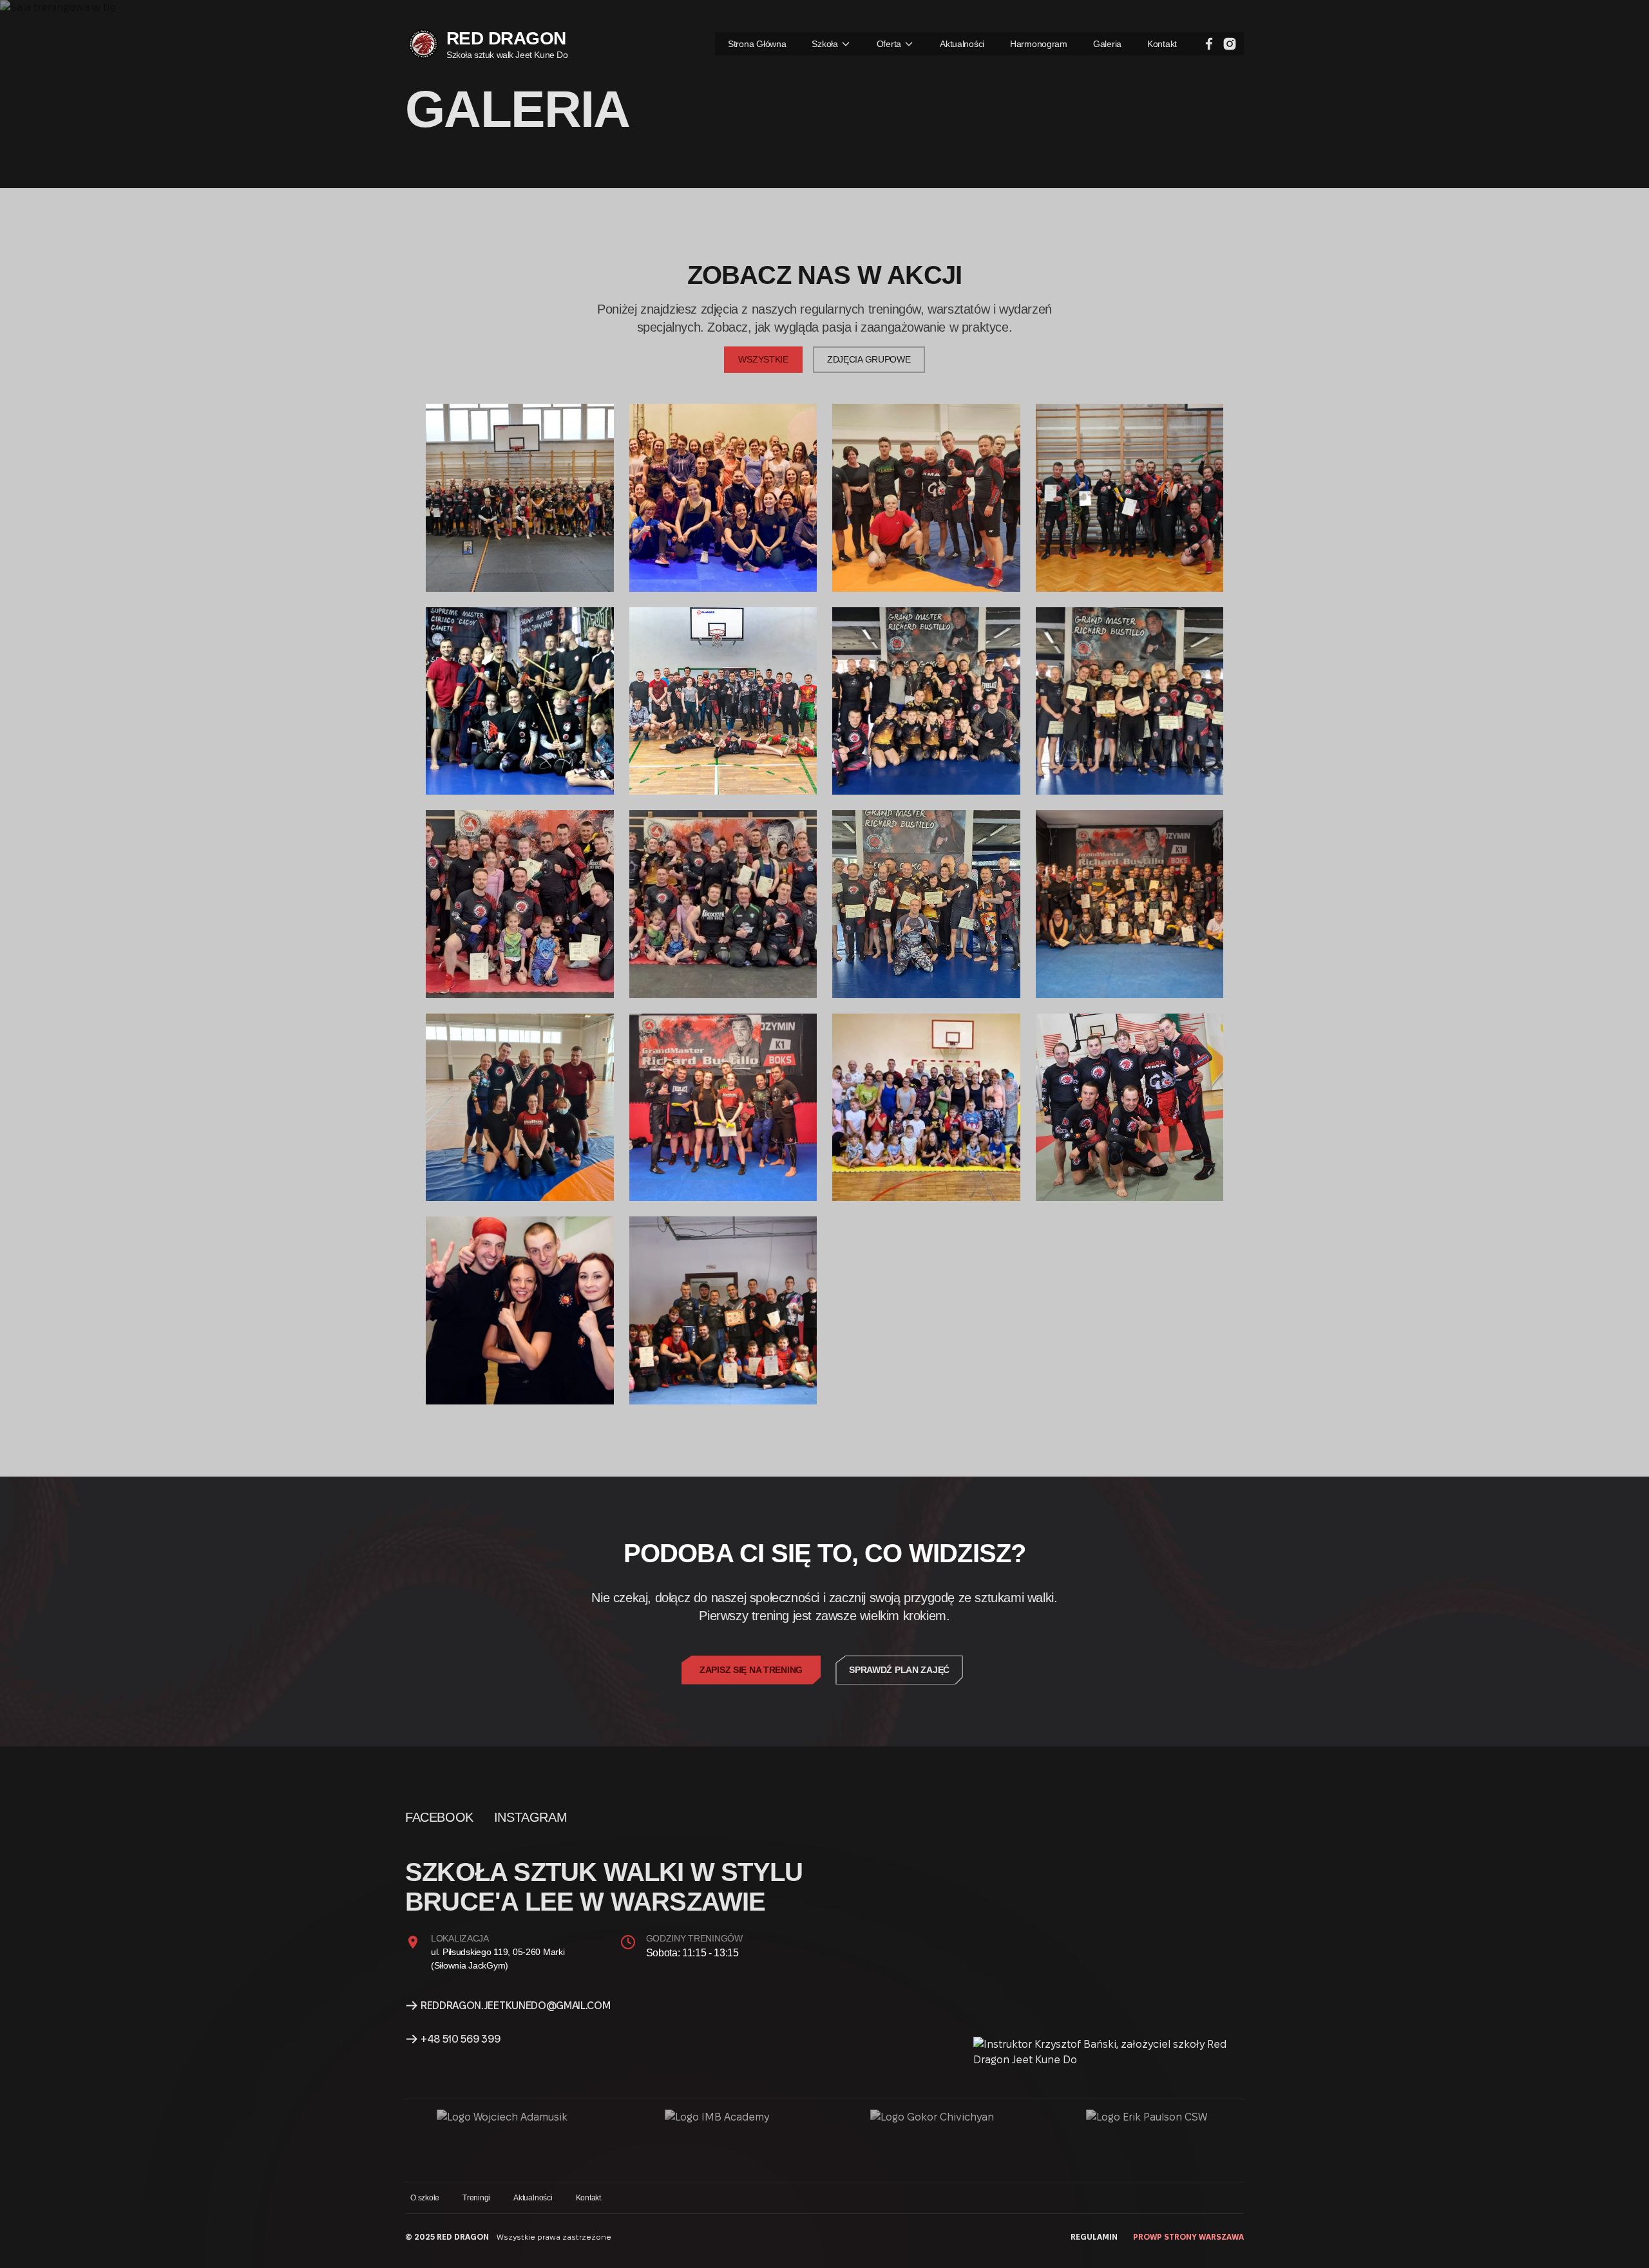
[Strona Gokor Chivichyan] (932, 2140)
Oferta (889, 44)
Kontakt (1162, 44)
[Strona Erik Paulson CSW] (1147, 2140)
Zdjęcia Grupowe (869, 359)
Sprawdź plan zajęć (899, 1670)
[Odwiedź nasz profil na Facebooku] (1209, 44)
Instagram (530, 1817)
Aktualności (962, 44)
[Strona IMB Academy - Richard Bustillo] (717, 2140)
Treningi (476, 2198)
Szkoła (824, 44)
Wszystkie (763, 359)
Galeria (1107, 44)
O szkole (425, 2198)
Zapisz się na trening (751, 1670)
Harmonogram (1039, 44)
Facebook (439, 1817)
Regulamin (1094, 2237)
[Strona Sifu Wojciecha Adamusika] (502, 2140)
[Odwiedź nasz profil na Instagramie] (1230, 44)
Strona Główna (757, 44)
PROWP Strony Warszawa (1188, 2237)
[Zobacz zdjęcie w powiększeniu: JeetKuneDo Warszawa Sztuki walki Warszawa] (520, 498)
